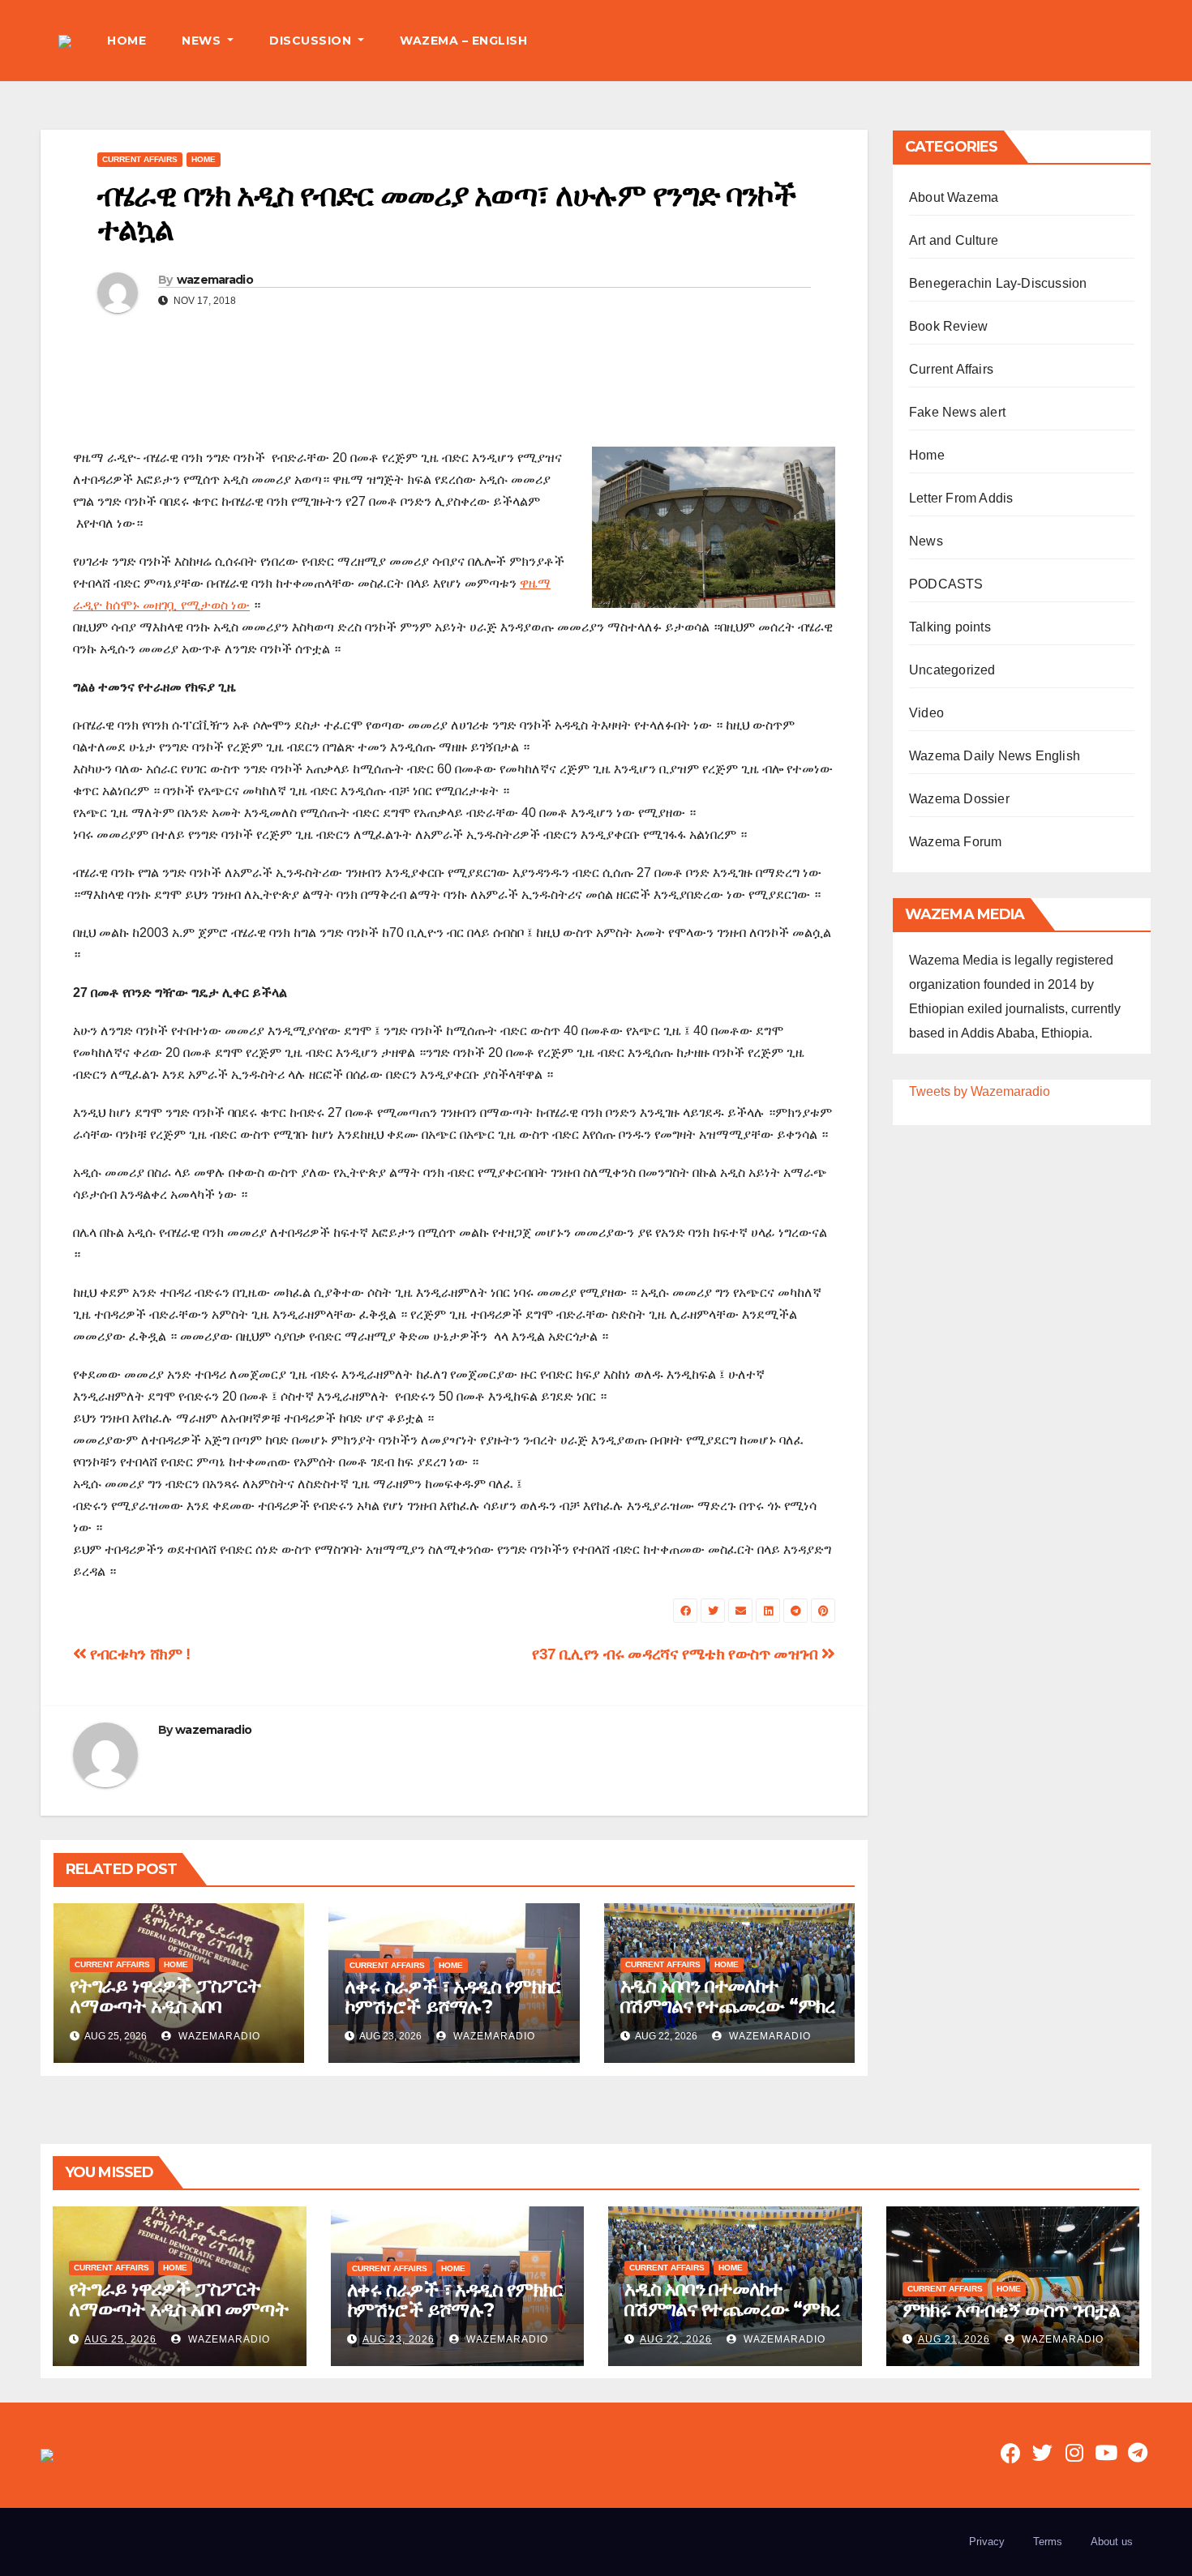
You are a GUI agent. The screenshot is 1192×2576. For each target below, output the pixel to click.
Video (926, 713)
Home (204, 159)
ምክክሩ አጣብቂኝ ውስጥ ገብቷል (1011, 2310)
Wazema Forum (955, 842)
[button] (1138, 40)
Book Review (948, 326)
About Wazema (954, 197)
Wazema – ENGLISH (463, 41)
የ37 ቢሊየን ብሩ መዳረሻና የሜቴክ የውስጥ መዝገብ (677, 1654)
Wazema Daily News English (995, 756)
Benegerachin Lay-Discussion (998, 283)
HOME (126, 41)
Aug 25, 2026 (120, 2339)
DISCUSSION (312, 41)
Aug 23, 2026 (399, 2339)
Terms (1048, 2542)
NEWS (203, 41)
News (926, 541)
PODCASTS (946, 584)
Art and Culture (954, 240)
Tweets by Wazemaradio (980, 1091)
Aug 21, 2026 (954, 2339)
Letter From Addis (961, 498)
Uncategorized (952, 670)
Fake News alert (957, 412)
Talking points (950, 627)
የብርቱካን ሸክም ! (139, 1654)
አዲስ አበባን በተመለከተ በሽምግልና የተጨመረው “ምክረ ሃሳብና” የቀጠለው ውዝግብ (728, 2006)
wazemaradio (215, 280)
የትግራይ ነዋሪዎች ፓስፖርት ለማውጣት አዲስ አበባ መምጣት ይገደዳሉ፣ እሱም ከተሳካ (165, 2016)
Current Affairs (140, 159)
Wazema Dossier (959, 799)
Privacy (987, 2542)
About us (1112, 2542)
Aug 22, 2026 (676, 2339)
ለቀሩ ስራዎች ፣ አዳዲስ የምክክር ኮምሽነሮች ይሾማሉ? (452, 1996)
